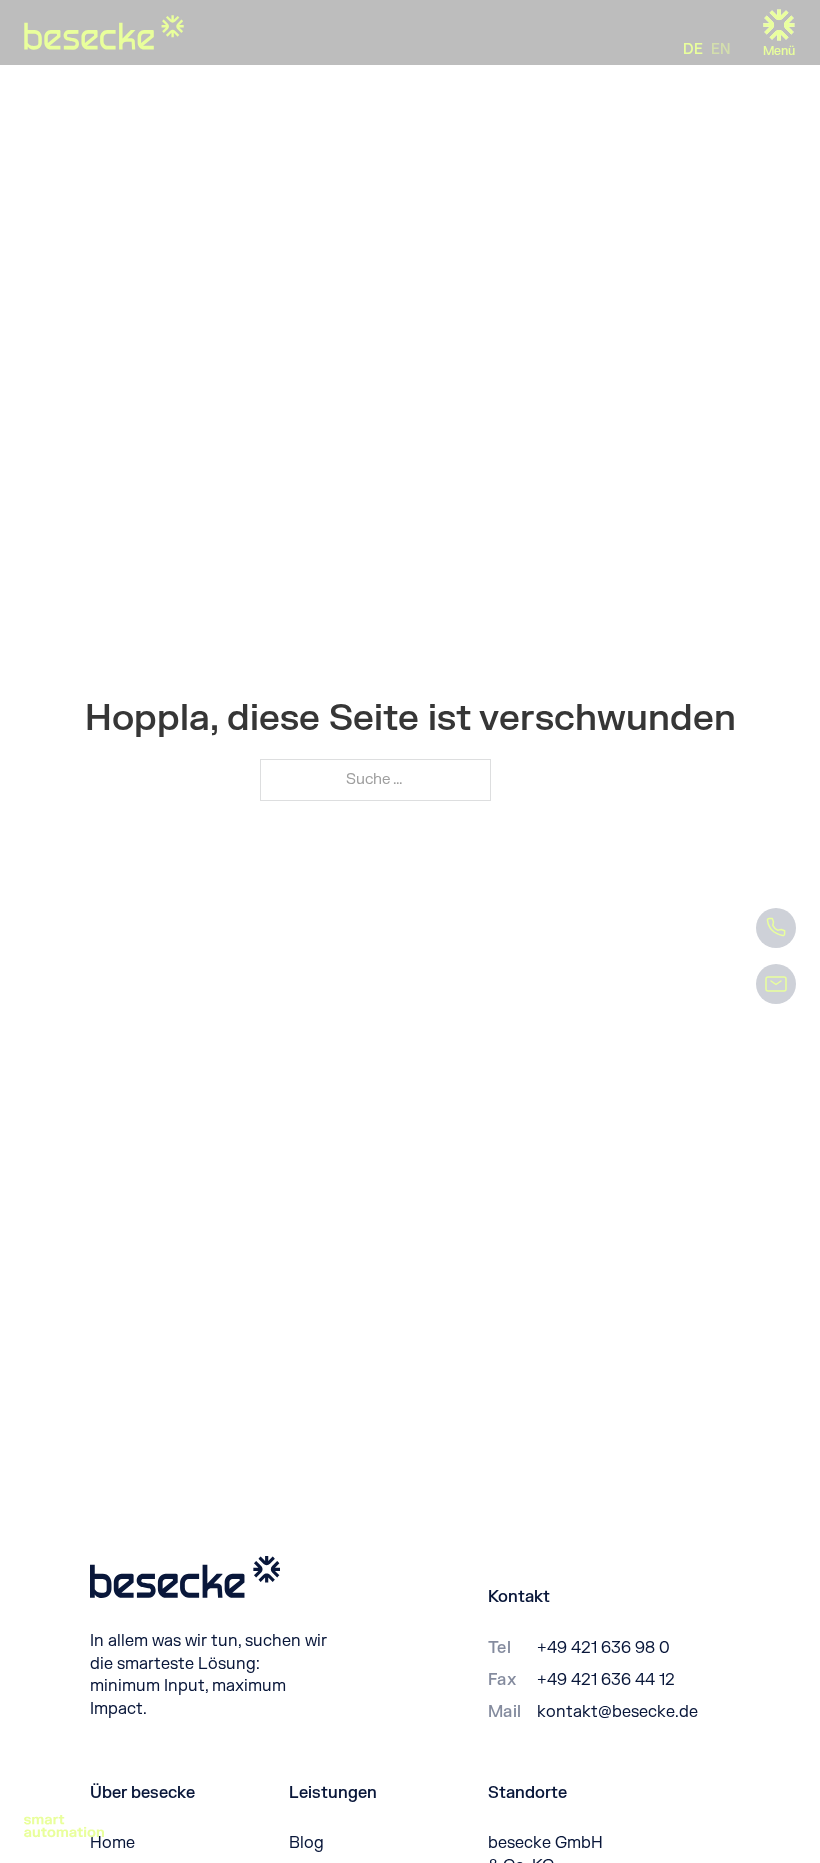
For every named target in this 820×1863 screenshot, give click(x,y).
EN (720, 50)
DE (693, 50)
